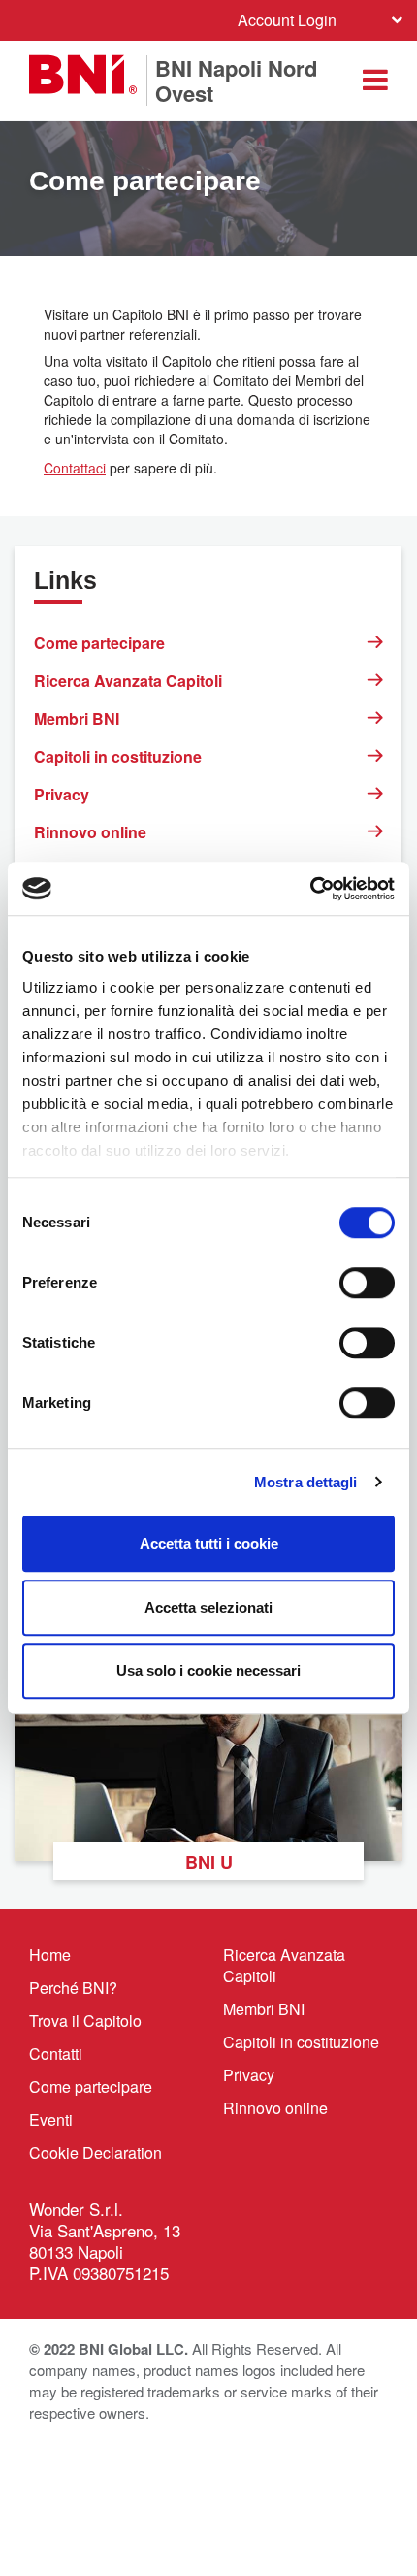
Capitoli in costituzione (118, 756)
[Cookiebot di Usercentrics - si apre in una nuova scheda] (310, 889)
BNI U (209, 1862)
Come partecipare (99, 643)
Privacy (62, 794)
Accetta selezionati (208, 1607)
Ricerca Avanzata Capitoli (128, 681)
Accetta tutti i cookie (209, 1543)
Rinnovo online (90, 832)
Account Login (287, 20)
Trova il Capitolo (85, 2021)
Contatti (56, 2054)
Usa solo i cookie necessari (208, 1670)
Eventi (51, 2119)
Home (50, 1955)
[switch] (367, 1283)
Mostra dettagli (306, 1482)
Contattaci (75, 468)
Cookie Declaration (96, 2152)
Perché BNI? (73, 1988)
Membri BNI (77, 718)
